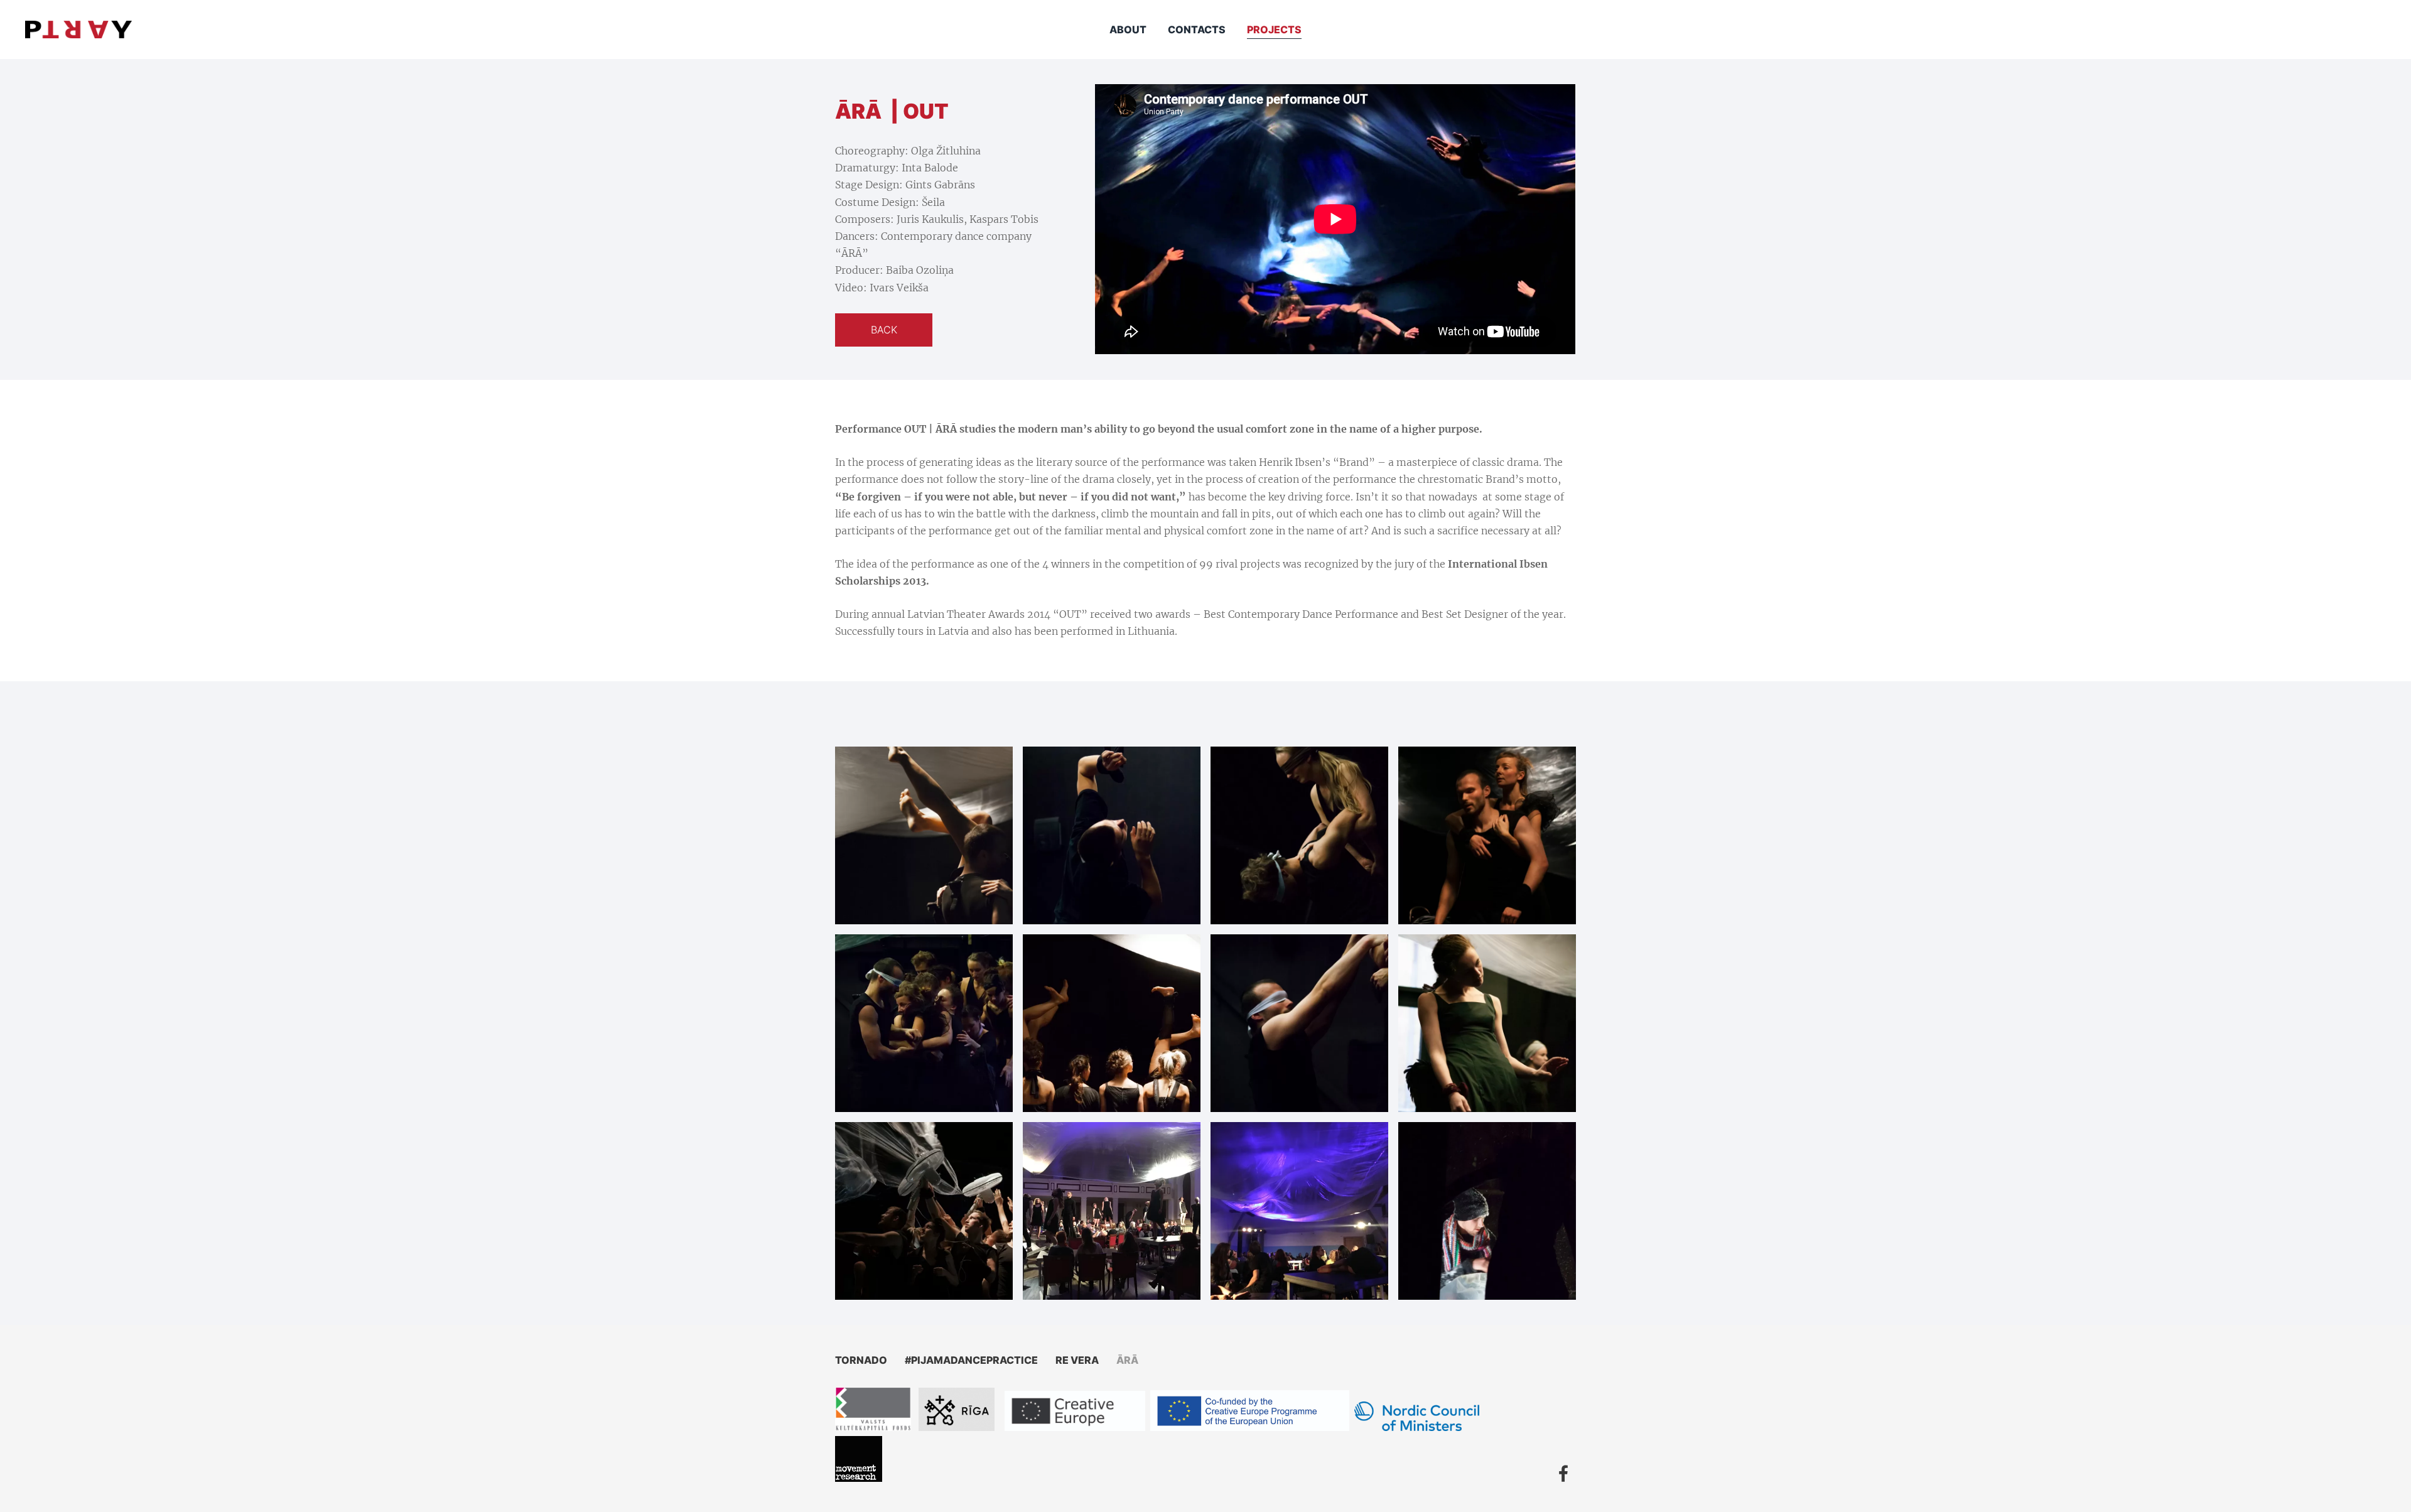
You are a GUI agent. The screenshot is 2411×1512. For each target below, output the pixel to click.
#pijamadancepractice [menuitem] (971, 1360)
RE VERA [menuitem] (1077, 1360)
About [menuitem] (1128, 30)
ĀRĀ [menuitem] (1127, 1360)
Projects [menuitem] (1274, 30)
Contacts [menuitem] (1197, 30)
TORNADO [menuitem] (861, 1360)
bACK (884, 330)
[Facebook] (1563, 1473)
